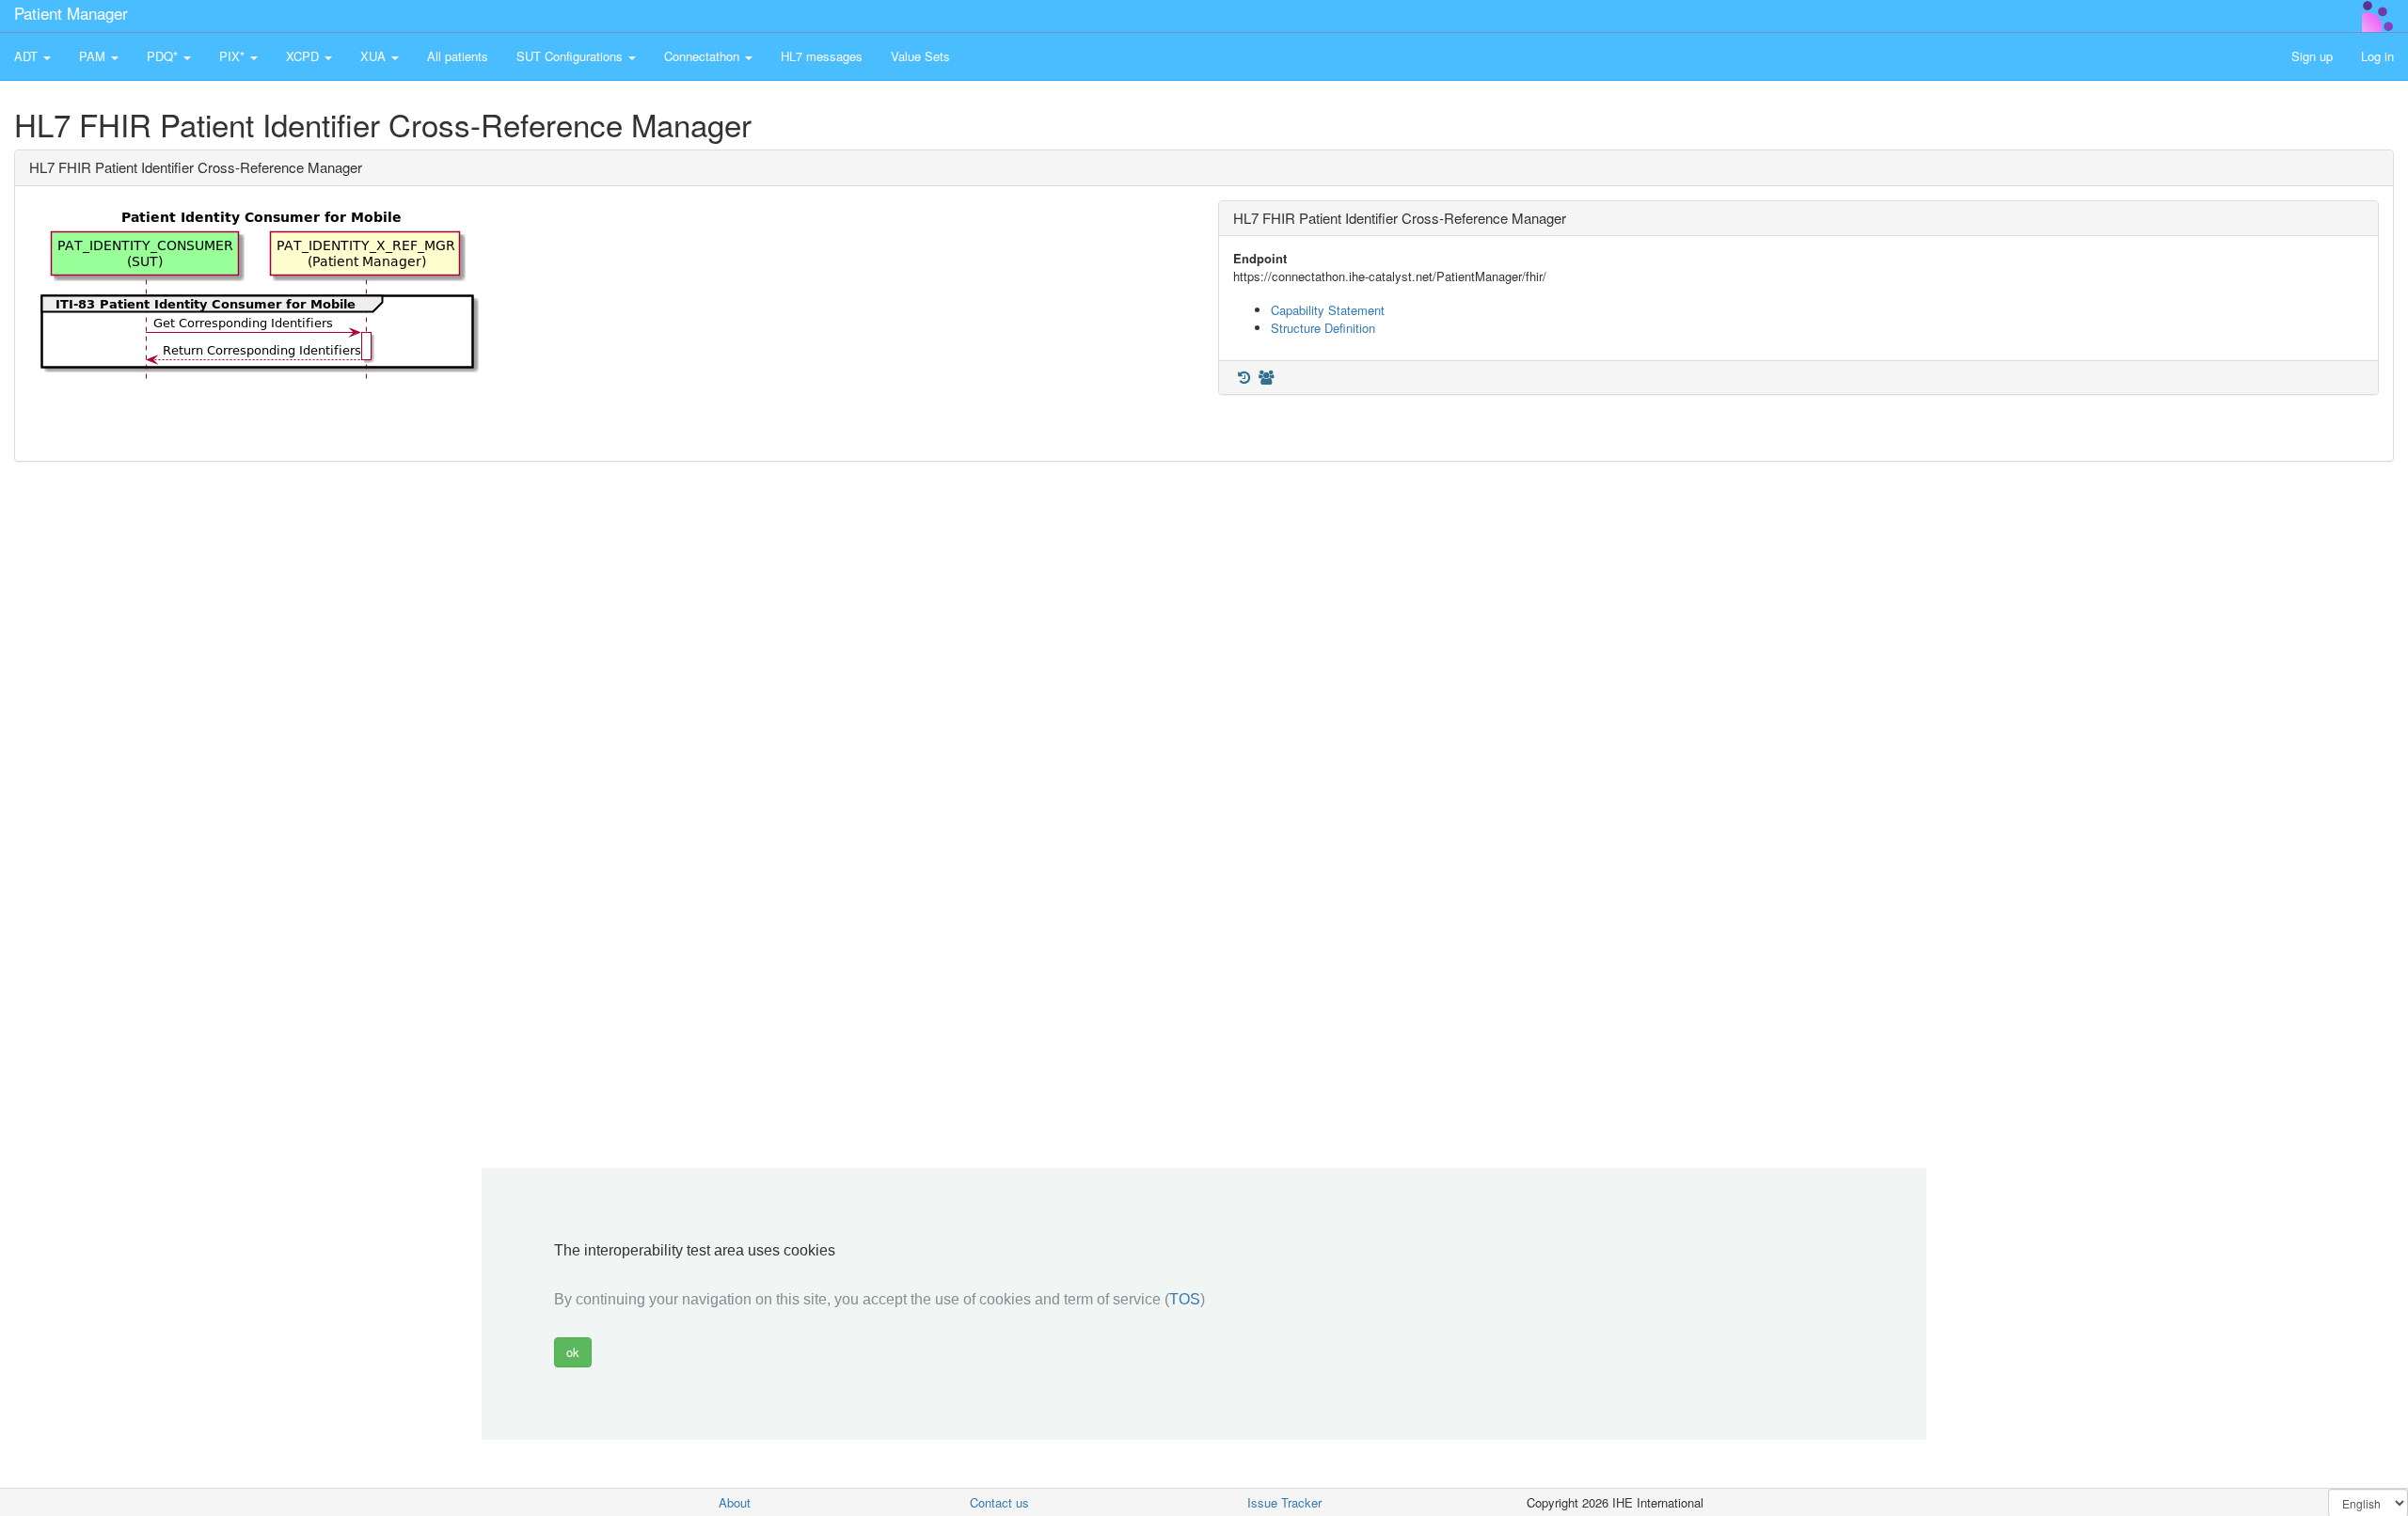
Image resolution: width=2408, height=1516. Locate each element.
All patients (458, 56)
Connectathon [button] (704, 56)
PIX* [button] (234, 56)
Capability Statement (1328, 310)
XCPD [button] (304, 56)
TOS (1185, 1299)
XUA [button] (375, 56)
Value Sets (920, 56)
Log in (2377, 56)
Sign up (2312, 56)
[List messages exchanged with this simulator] (1244, 378)
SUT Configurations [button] (571, 56)
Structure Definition (1323, 328)
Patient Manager (71, 13)
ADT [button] (28, 56)
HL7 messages (822, 56)
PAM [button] (94, 56)
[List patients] (1266, 378)
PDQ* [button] (164, 56)
